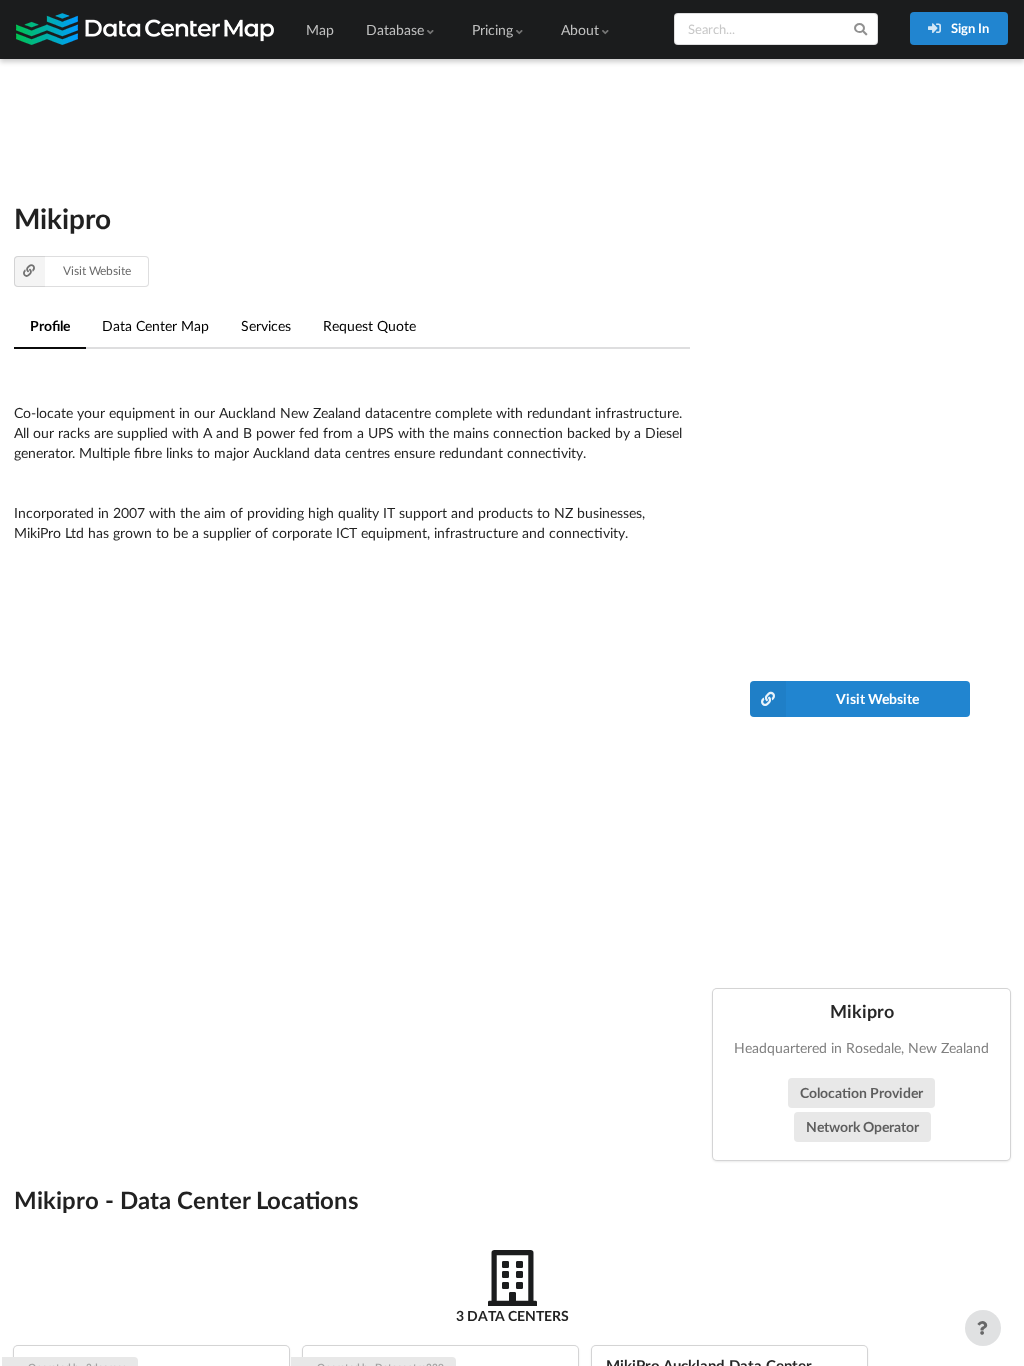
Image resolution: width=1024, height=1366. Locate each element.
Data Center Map (155, 325)
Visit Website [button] (97, 270)
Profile (50, 325)
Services (266, 325)
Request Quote (369, 325)
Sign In (968, 28)
